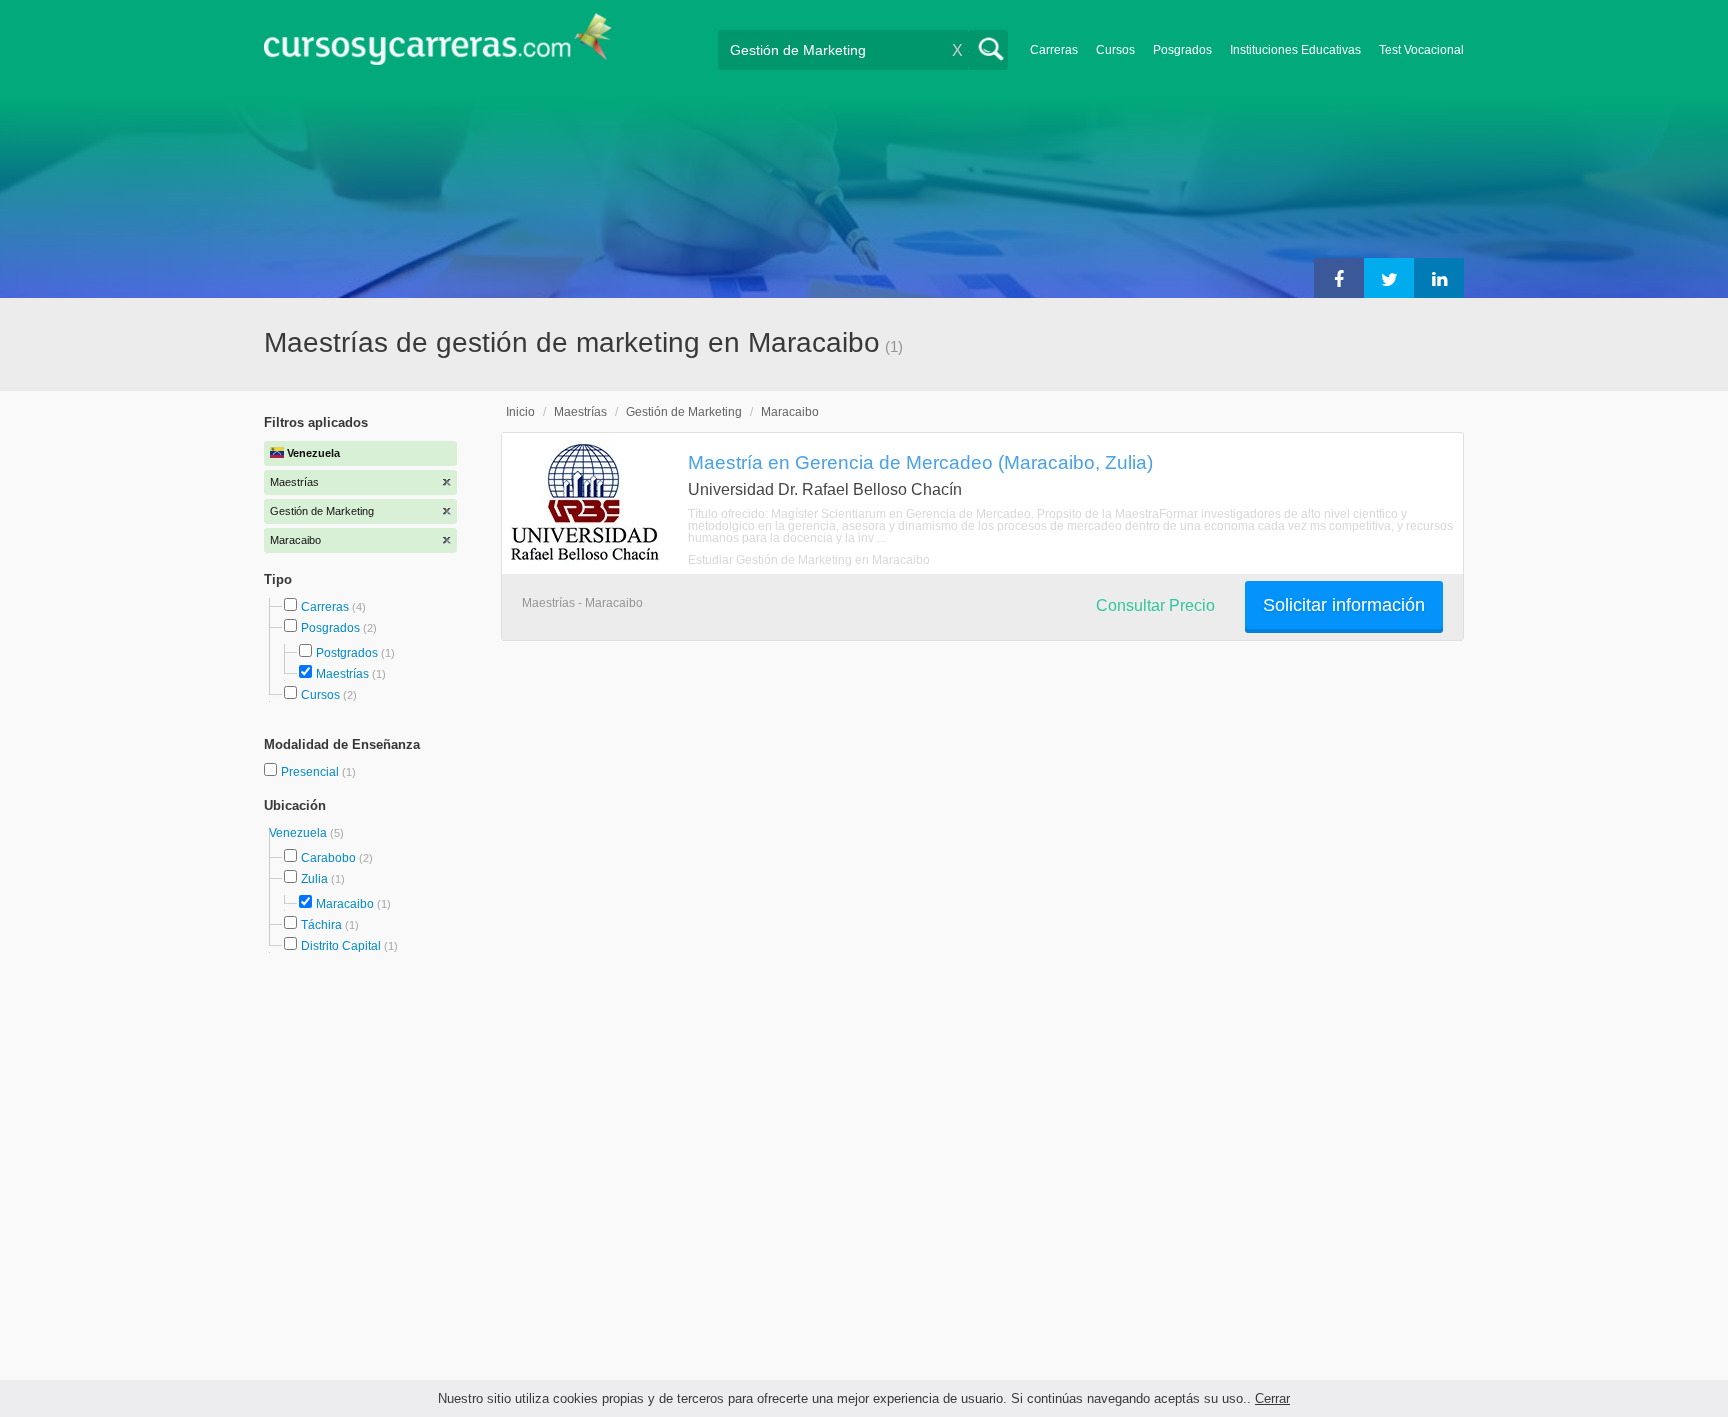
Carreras (1054, 50)
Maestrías (342, 674)
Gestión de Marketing (684, 412)
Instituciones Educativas (1295, 50)
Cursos (1115, 50)
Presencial (311, 772)
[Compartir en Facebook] (1339, 278)
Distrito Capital (341, 946)
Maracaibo (345, 904)
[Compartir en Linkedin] (1439, 278)
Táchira (321, 925)
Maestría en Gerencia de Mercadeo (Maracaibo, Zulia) (920, 462)
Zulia (314, 879)
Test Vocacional (1421, 50)
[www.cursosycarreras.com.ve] (438, 45)
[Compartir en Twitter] (1389, 278)
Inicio (520, 412)
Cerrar (1272, 1398)
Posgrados (1182, 50)
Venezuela (299, 833)
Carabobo (328, 858)
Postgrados (347, 653)
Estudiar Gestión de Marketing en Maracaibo (809, 560)
